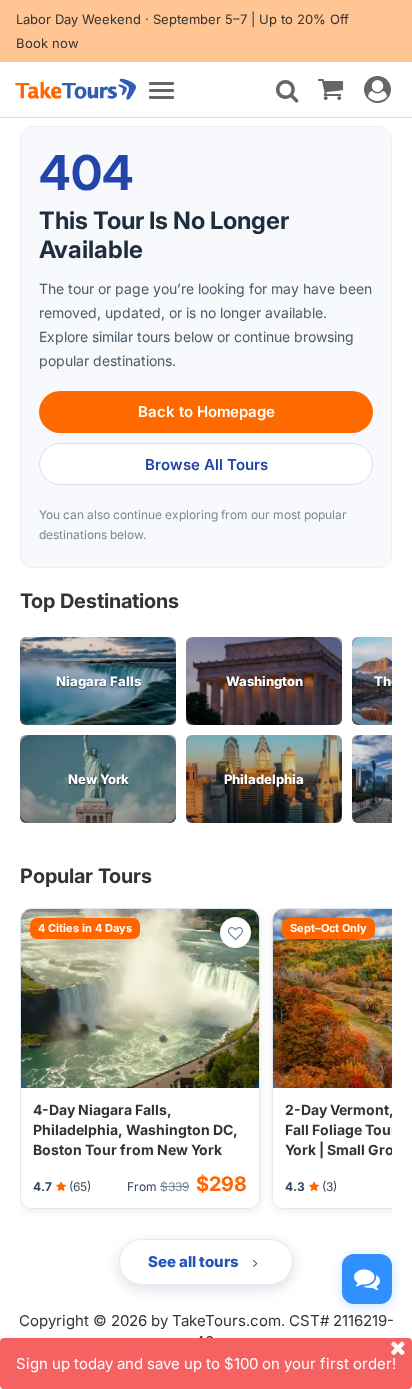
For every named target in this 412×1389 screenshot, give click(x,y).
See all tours (195, 1261)
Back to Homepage (206, 411)
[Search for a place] (287, 91)
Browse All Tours (206, 464)
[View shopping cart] (330, 88)
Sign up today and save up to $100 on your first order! (206, 1363)
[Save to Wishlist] (235, 932)
